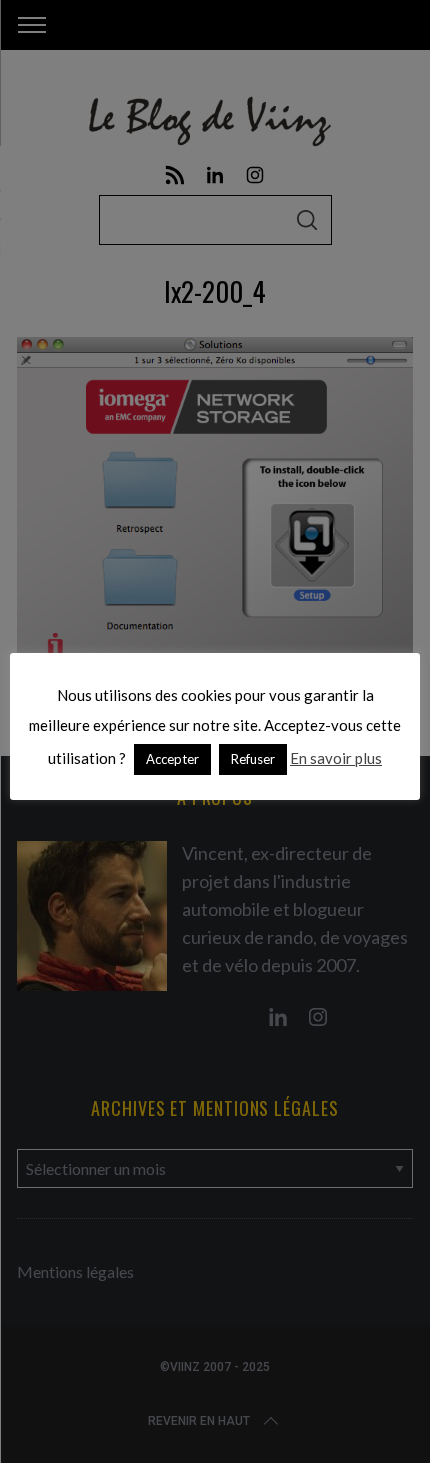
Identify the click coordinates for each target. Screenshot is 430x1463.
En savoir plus (336, 758)
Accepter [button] (172, 759)
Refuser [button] (253, 759)
